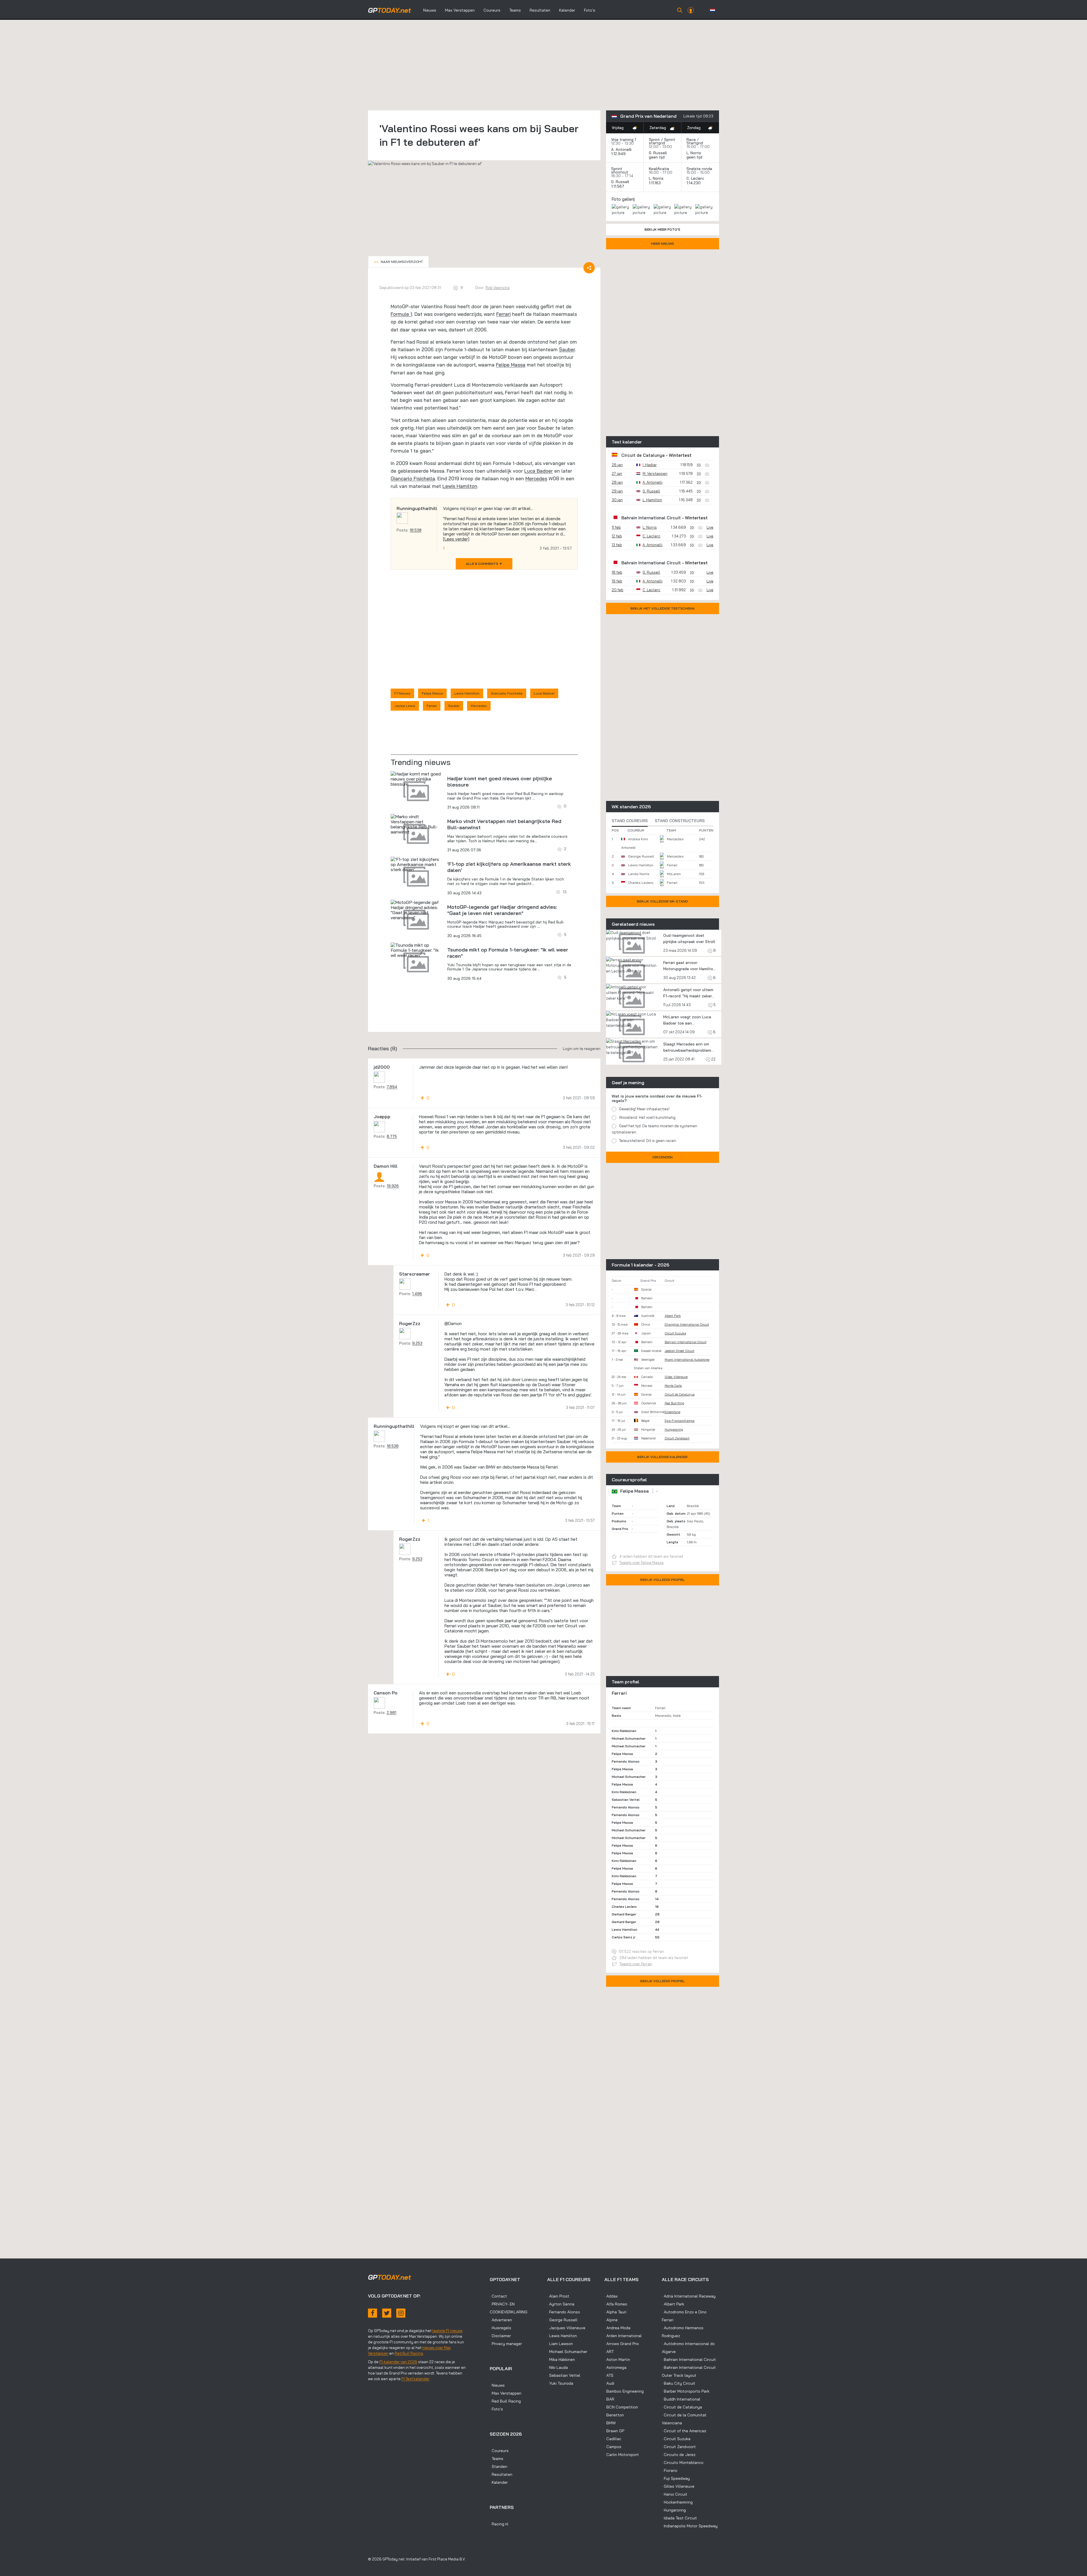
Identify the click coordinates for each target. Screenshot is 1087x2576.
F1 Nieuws (402, 693)
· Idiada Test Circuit (679, 2518)
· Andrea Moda (617, 2328)
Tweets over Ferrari (636, 1964)
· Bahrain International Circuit (689, 2359)
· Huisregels (500, 2328)
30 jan (617, 500)
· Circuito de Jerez (679, 2455)
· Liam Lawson (560, 2344)
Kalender (567, 10)
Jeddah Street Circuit (680, 1351)
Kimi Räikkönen (624, 1731)
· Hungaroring (674, 2510)
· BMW (610, 2423)
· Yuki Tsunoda (560, 2383)
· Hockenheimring (677, 2502)
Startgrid (695, 143)
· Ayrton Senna (561, 2304)
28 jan (617, 482)
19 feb (617, 581)
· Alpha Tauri (615, 2312)
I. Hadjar (650, 465)
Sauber (567, 349)
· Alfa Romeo (616, 2304)
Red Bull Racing (409, 2353)
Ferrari (503, 314)
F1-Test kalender (415, 2379)
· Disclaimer (500, 2336)
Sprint (654, 140)
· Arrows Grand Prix (622, 2344)
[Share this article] (589, 268)
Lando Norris (639, 874)
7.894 (392, 1087)
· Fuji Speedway (676, 2478)
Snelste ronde (699, 169)
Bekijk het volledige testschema (663, 608)
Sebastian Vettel (626, 1800)
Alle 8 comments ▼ (484, 564)
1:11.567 (618, 186)
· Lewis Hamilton (562, 2336)
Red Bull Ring (674, 1403)
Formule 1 (401, 314)
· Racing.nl (499, 2524)
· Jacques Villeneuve (566, 2328)
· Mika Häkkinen (561, 2359)
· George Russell (562, 2320)
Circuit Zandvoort (677, 1438)
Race (691, 140)
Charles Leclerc (641, 883)
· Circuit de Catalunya (682, 2407)
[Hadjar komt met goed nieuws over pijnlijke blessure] (416, 779)
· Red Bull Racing (505, 2401)
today (390, 10)
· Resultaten (501, 2474)
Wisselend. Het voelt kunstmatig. (648, 1117)
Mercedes (536, 478)
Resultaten (540, 10)
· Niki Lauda (558, 2367)
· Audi (609, 2383)
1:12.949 (619, 154)
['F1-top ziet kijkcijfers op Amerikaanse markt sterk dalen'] (416, 864)
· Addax (611, 2296)
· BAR (609, 2399)
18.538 (416, 530)
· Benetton (614, 2415)
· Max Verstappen (506, 2393)
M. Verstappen (655, 473)
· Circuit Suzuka (676, 2439)
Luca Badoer (539, 471)
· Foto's (496, 2409)
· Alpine (611, 2320)
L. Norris (694, 153)
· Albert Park (673, 2304)
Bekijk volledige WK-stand (662, 901)
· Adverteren (501, 2320)
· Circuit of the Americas (684, 2431)
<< (398, 262)
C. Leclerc (695, 178)
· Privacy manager (506, 2344)
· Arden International (623, 2336)
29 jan (617, 491)
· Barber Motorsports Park (686, 2391)
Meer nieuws (663, 244)
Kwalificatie (659, 169)
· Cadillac (613, 2439)
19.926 (393, 1186)
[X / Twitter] (387, 2313)
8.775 (392, 1136)
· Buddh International (681, 2399)
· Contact (498, 2296)
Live (710, 527)
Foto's (590, 10)
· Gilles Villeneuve (678, 2486)
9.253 (417, 1343)
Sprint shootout (620, 170)
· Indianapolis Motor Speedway (690, 2526)
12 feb (617, 536)
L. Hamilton (652, 500)
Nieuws (430, 10)
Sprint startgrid (662, 141)
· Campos (613, 2447)
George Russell (641, 856)
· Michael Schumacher (567, 2352)
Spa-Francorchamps (680, 1421)
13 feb (617, 545)
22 (713, 1059)
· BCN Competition (621, 2407)
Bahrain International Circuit (651, 518)
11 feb (616, 527)
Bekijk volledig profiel (663, 1580)
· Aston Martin (617, 2359)
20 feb (618, 590)
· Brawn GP (614, 2431)
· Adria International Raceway (689, 2296)
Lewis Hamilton (460, 486)
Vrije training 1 (624, 140)
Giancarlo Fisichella (413, 478)
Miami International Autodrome (687, 1360)
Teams (515, 10)
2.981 (391, 1713)
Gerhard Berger (624, 1914)
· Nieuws (497, 2385)
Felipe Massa (511, 365)
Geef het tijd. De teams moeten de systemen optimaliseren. (654, 1129)
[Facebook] (373, 2313)
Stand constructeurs (680, 821)
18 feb (617, 572)
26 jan (617, 465)
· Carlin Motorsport (622, 2455)
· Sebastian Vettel (564, 2375)
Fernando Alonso (626, 1761)
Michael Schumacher (629, 1738)
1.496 (417, 1294)
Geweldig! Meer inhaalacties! (644, 1109)
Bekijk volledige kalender (662, 1457)
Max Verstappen (460, 10)
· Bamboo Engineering (624, 2391)
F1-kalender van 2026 (398, 2362)
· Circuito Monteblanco (683, 2463)
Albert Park (673, 1316)
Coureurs (492, 10)
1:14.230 (694, 183)
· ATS (609, 2375)
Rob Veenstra (498, 288)
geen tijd (657, 157)
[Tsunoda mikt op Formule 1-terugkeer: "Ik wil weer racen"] (416, 950)
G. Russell (658, 153)
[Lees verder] (456, 539)
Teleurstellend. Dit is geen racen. (648, 1141)
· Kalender (499, 2482)
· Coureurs (499, 2451)
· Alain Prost (558, 2296)
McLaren (674, 874)
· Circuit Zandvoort (679, 2447)
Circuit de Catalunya (643, 455)
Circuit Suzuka (675, 1333)
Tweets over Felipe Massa (641, 1563)
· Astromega (615, 2367)
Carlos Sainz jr (623, 1937)
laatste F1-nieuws (447, 2331)
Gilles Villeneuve (676, 1377)
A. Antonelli (621, 149)
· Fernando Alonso (564, 2312)
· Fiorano (670, 2470)
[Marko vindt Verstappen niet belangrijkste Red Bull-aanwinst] (416, 824)
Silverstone (672, 1412)
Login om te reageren (582, 1049)
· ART (609, 2352)
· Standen (498, 2466)
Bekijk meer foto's (662, 229)
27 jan (617, 473)
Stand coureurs (630, 821)
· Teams (497, 2459)
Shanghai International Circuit (687, 1325)
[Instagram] (401, 2313)
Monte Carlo (673, 1386)
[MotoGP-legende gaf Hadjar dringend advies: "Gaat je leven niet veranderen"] (416, 910)
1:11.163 (655, 183)
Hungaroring (674, 1430)
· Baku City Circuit (679, 2383)
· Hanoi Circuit (675, 2494)
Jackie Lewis (405, 706)
